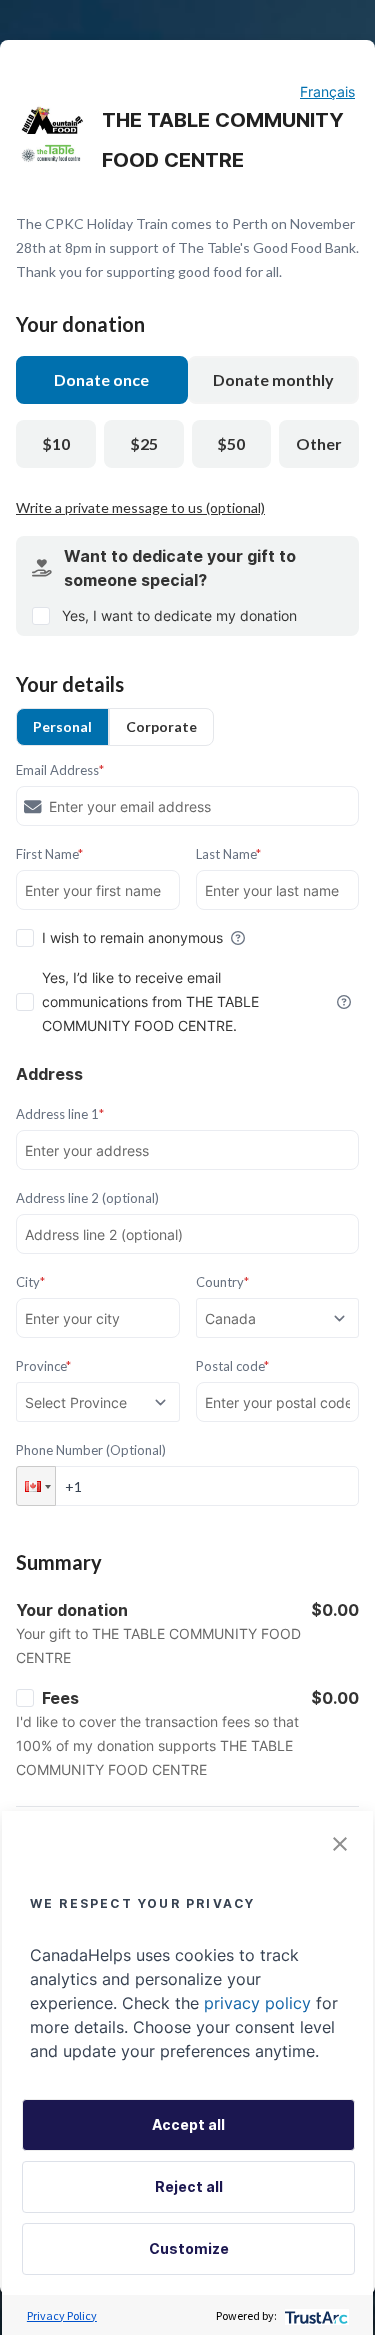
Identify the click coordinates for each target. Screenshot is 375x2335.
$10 (56, 443)
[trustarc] (314, 2315)
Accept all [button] (188, 2124)
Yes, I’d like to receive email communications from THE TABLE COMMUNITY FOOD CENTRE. (150, 1001)
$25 (144, 443)
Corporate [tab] (161, 726)
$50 (231, 443)
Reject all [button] (189, 2186)
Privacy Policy (62, 2315)
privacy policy (257, 2003)
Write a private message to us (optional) (140, 507)
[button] (36, 1486)
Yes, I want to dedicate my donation (179, 615)
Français (327, 91)
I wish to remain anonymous (132, 937)
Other (319, 443)
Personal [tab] (62, 726)
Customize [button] (189, 2248)
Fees (60, 1698)
